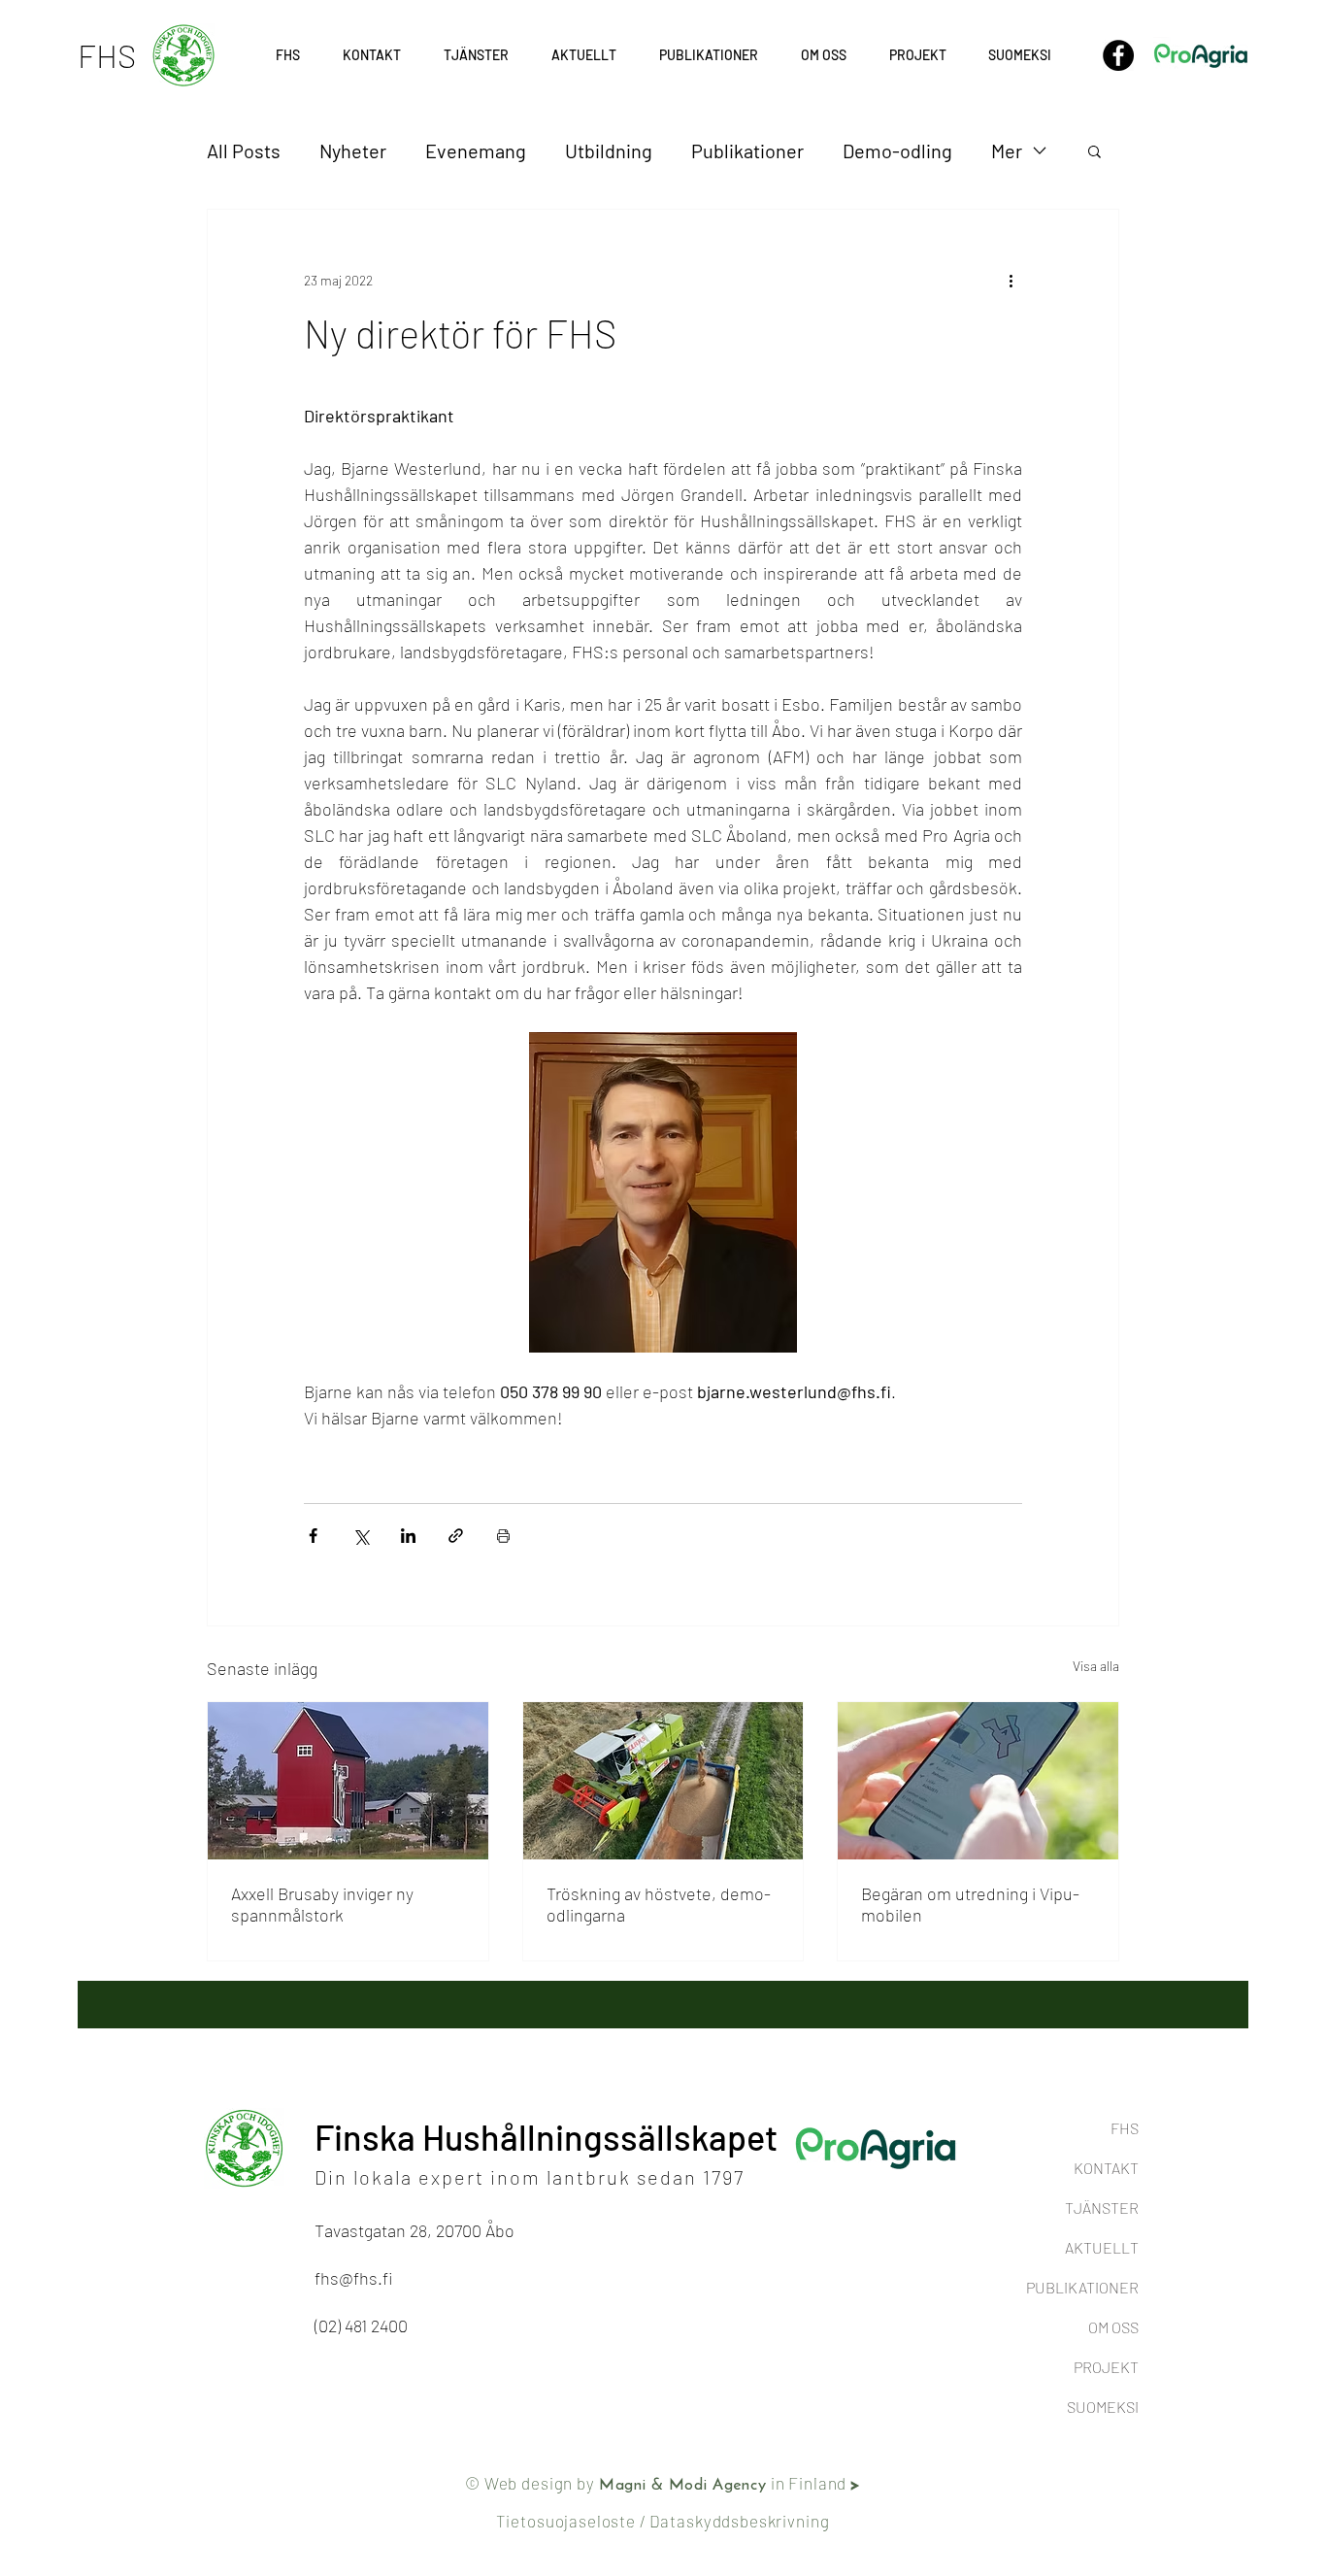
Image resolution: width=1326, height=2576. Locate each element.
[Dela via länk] (456, 1536)
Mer (1007, 151)
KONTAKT (1106, 2168)
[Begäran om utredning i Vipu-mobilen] (978, 1781)
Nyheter (353, 151)
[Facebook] (1118, 55)
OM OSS (1113, 2327)
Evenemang (476, 151)
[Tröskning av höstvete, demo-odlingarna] (663, 1781)
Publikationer (747, 151)
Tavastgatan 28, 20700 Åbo (414, 2230)
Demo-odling (897, 151)
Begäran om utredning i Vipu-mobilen (970, 1904)
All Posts (244, 151)
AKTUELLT (1102, 2247)
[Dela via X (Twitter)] (361, 1536)
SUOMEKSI (1103, 2407)
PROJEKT (1106, 2367)
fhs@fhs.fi (353, 2278)
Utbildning (609, 151)
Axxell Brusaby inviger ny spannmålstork (322, 1904)
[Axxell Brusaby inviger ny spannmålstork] (348, 1781)
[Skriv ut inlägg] (503, 1536)
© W (482, 2483)
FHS (1125, 2128)
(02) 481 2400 (361, 2325)
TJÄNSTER (1102, 2208)
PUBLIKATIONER (1082, 2287)
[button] (917, 55)
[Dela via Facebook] (313, 1536)
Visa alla (1096, 1666)
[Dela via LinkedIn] (408, 1536)
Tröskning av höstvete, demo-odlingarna (659, 1904)
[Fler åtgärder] (1011, 280)
